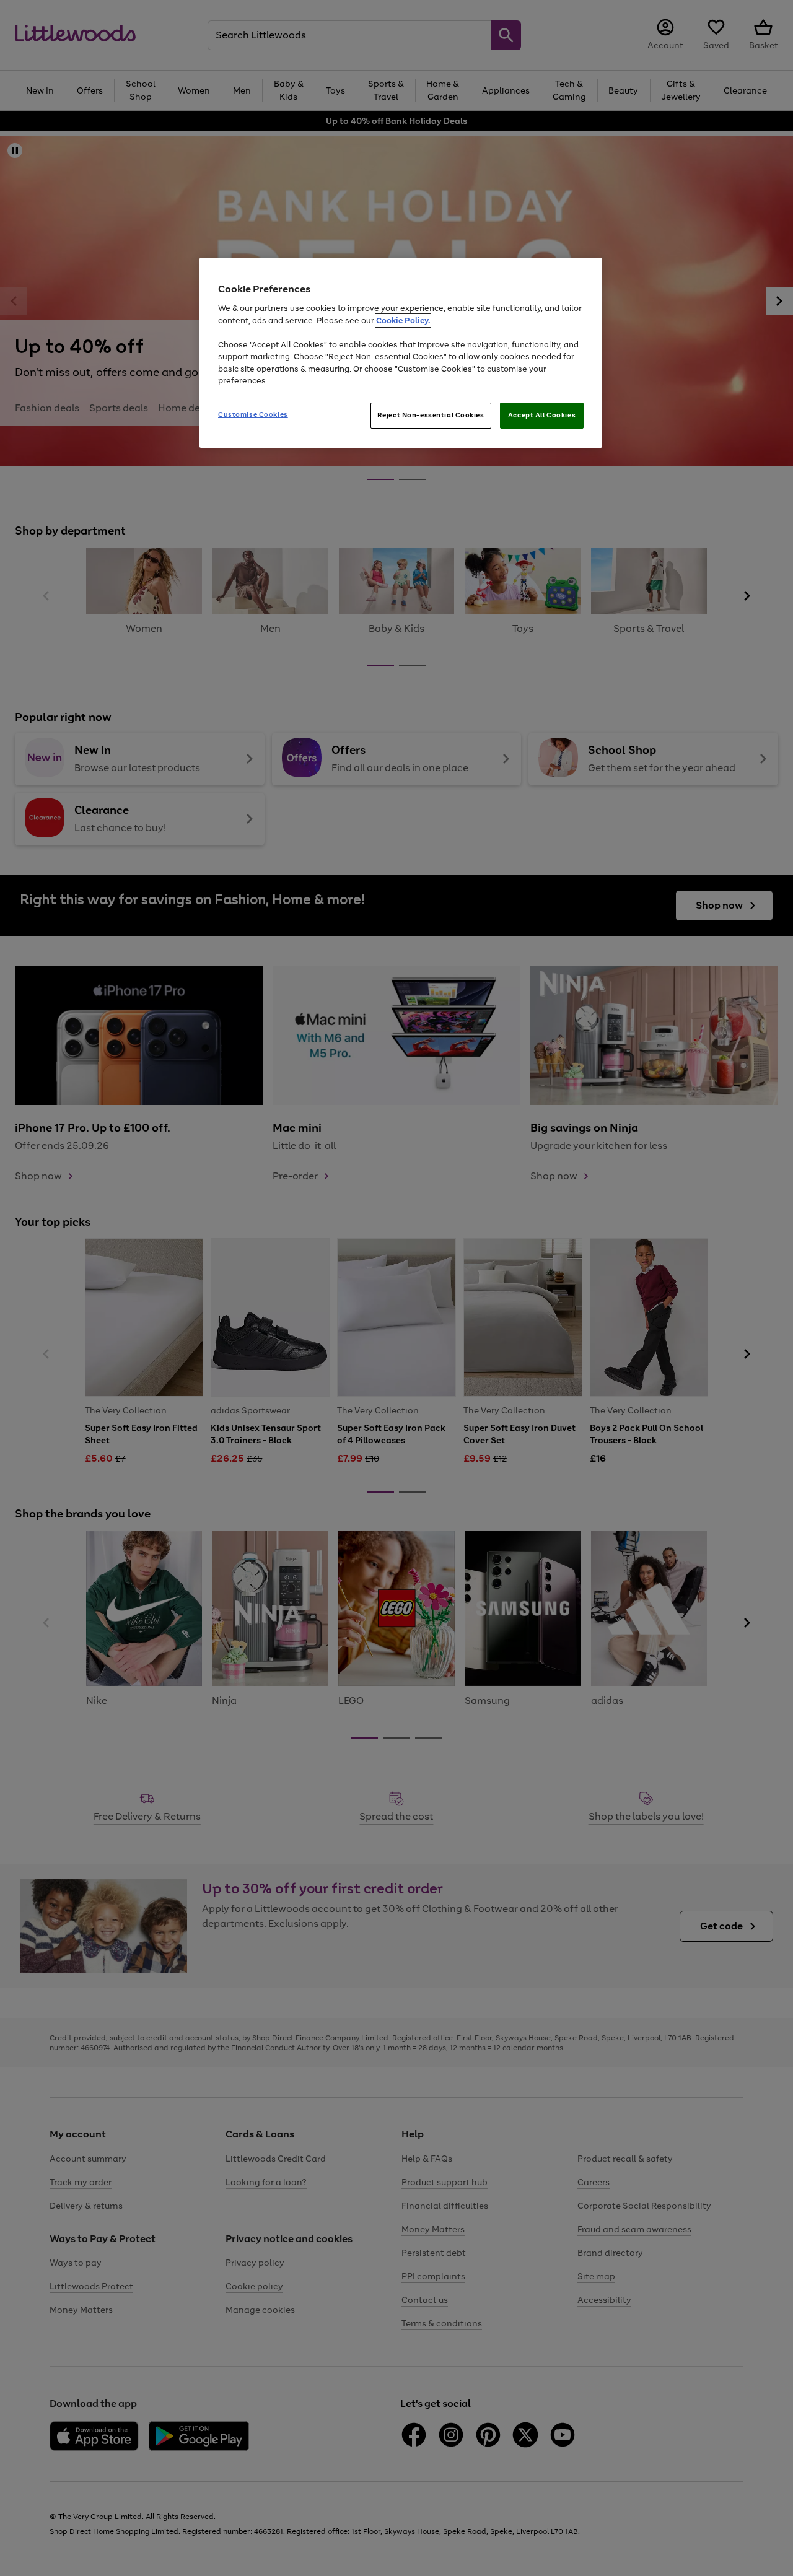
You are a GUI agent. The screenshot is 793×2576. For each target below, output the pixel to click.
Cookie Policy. (403, 321)
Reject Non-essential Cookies (431, 415)
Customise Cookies (253, 414)
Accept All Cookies (542, 415)
